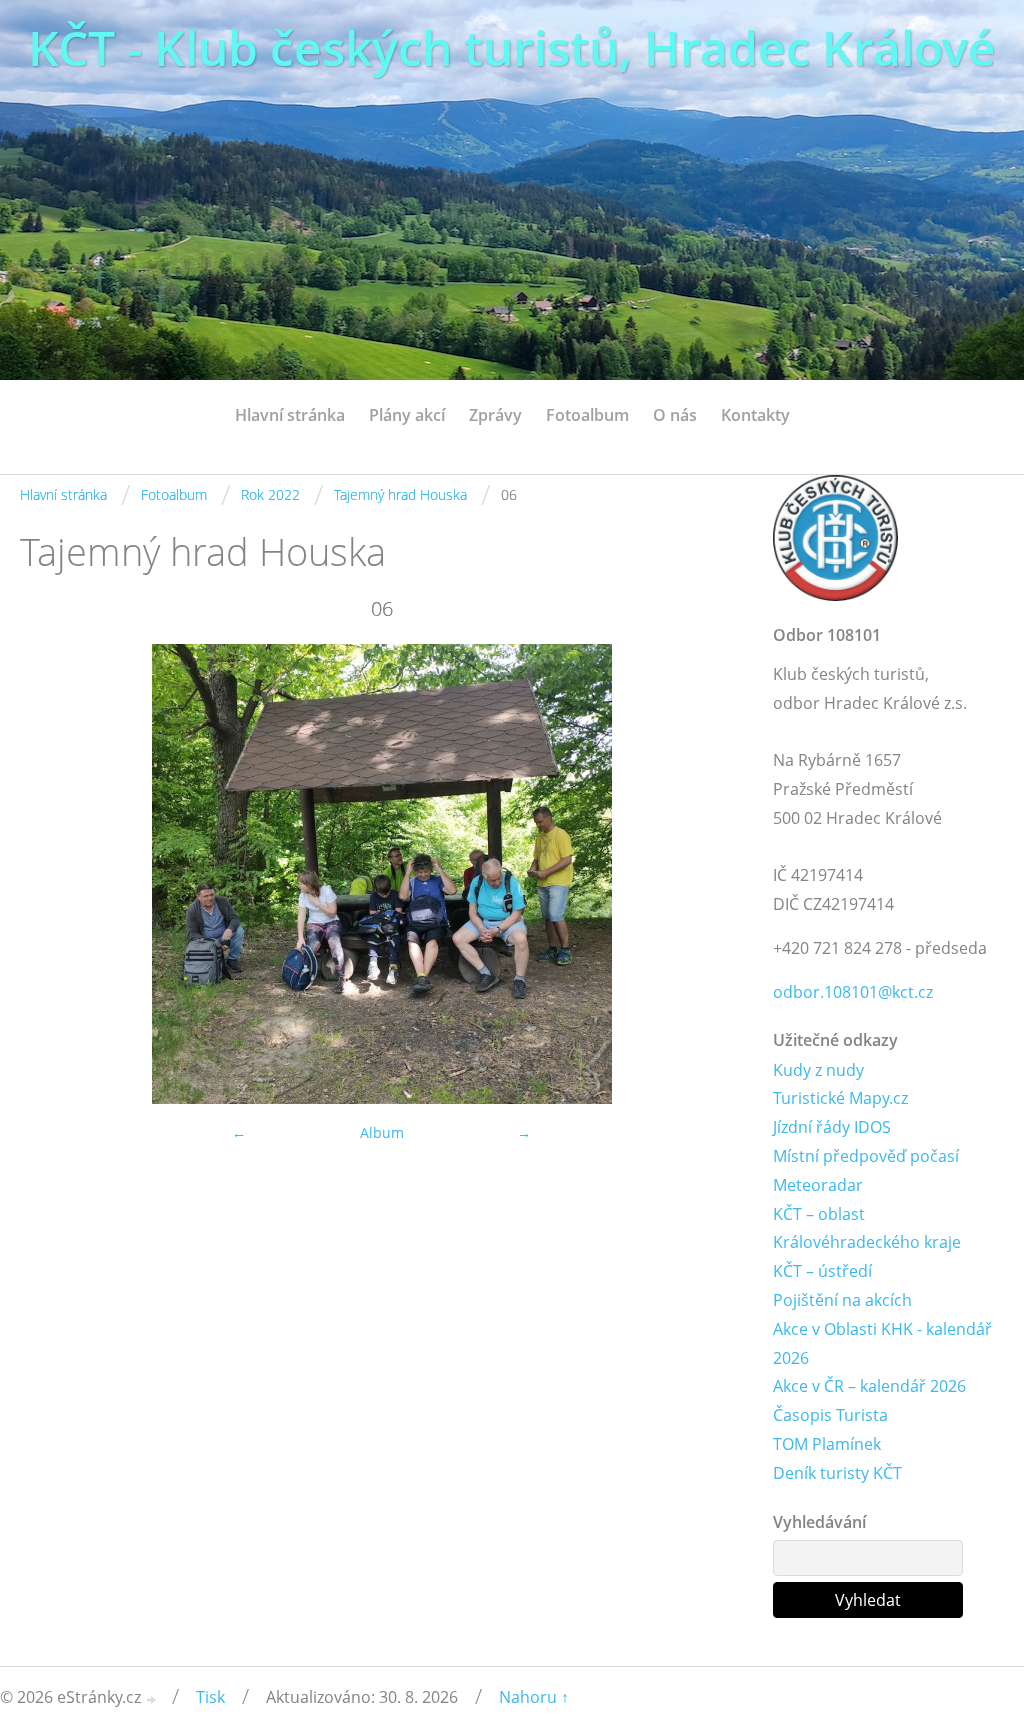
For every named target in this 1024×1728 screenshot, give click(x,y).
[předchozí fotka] (52, 874)
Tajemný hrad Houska (400, 494)
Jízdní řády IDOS (832, 1127)
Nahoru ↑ (534, 1697)
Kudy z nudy (818, 1070)
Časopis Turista (830, 1415)
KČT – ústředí (822, 1271)
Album (382, 1132)
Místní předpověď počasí (866, 1156)
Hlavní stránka (290, 415)
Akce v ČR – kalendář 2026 (869, 1386)
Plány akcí (407, 415)
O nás (675, 415)
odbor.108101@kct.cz (853, 992)
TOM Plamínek (827, 1444)
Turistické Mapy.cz (840, 1098)
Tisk (210, 1697)
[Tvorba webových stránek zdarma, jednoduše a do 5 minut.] (152, 1699)
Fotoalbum (587, 415)
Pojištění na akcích (842, 1300)
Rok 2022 (270, 494)
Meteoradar (818, 1185)
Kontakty (755, 415)
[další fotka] (710, 874)
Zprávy (495, 415)
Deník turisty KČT (837, 1473)
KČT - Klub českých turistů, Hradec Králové (512, 47)
